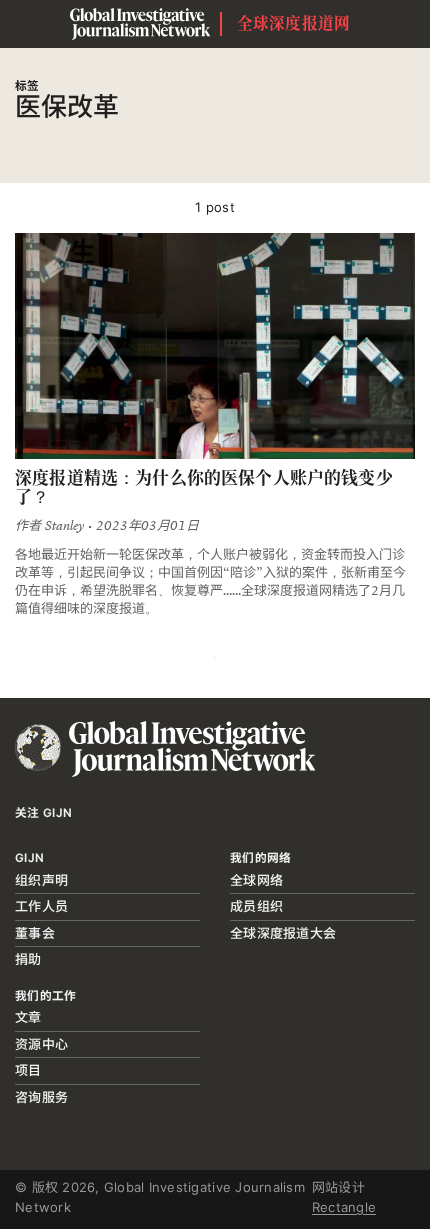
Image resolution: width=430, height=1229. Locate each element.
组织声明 (41, 880)
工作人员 (41, 906)
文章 (28, 1017)
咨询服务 (41, 1097)
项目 (28, 1070)
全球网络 (256, 880)
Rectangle (344, 1207)
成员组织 (256, 906)
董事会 (35, 933)
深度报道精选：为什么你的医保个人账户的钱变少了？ (204, 487)
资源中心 (41, 1044)
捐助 (28, 959)
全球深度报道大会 (283, 933)
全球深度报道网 (294, 23)
